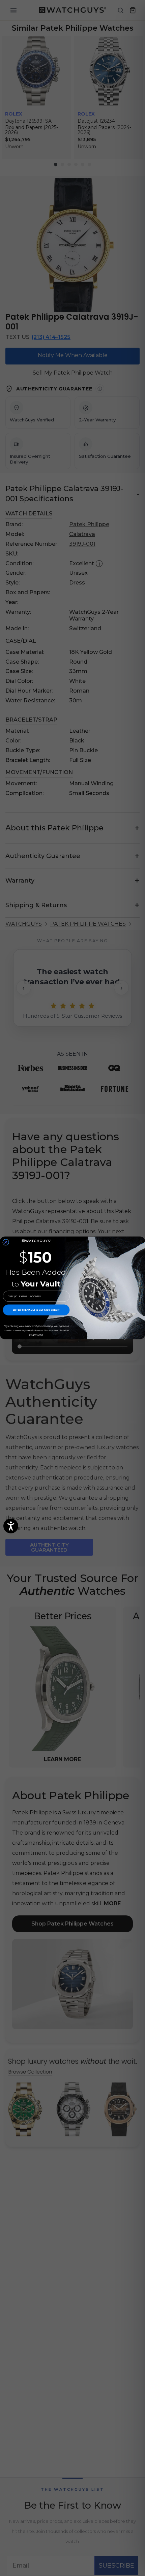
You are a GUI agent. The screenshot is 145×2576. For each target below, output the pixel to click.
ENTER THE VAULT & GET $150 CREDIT (36, 1310)
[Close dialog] (6, 1242)
